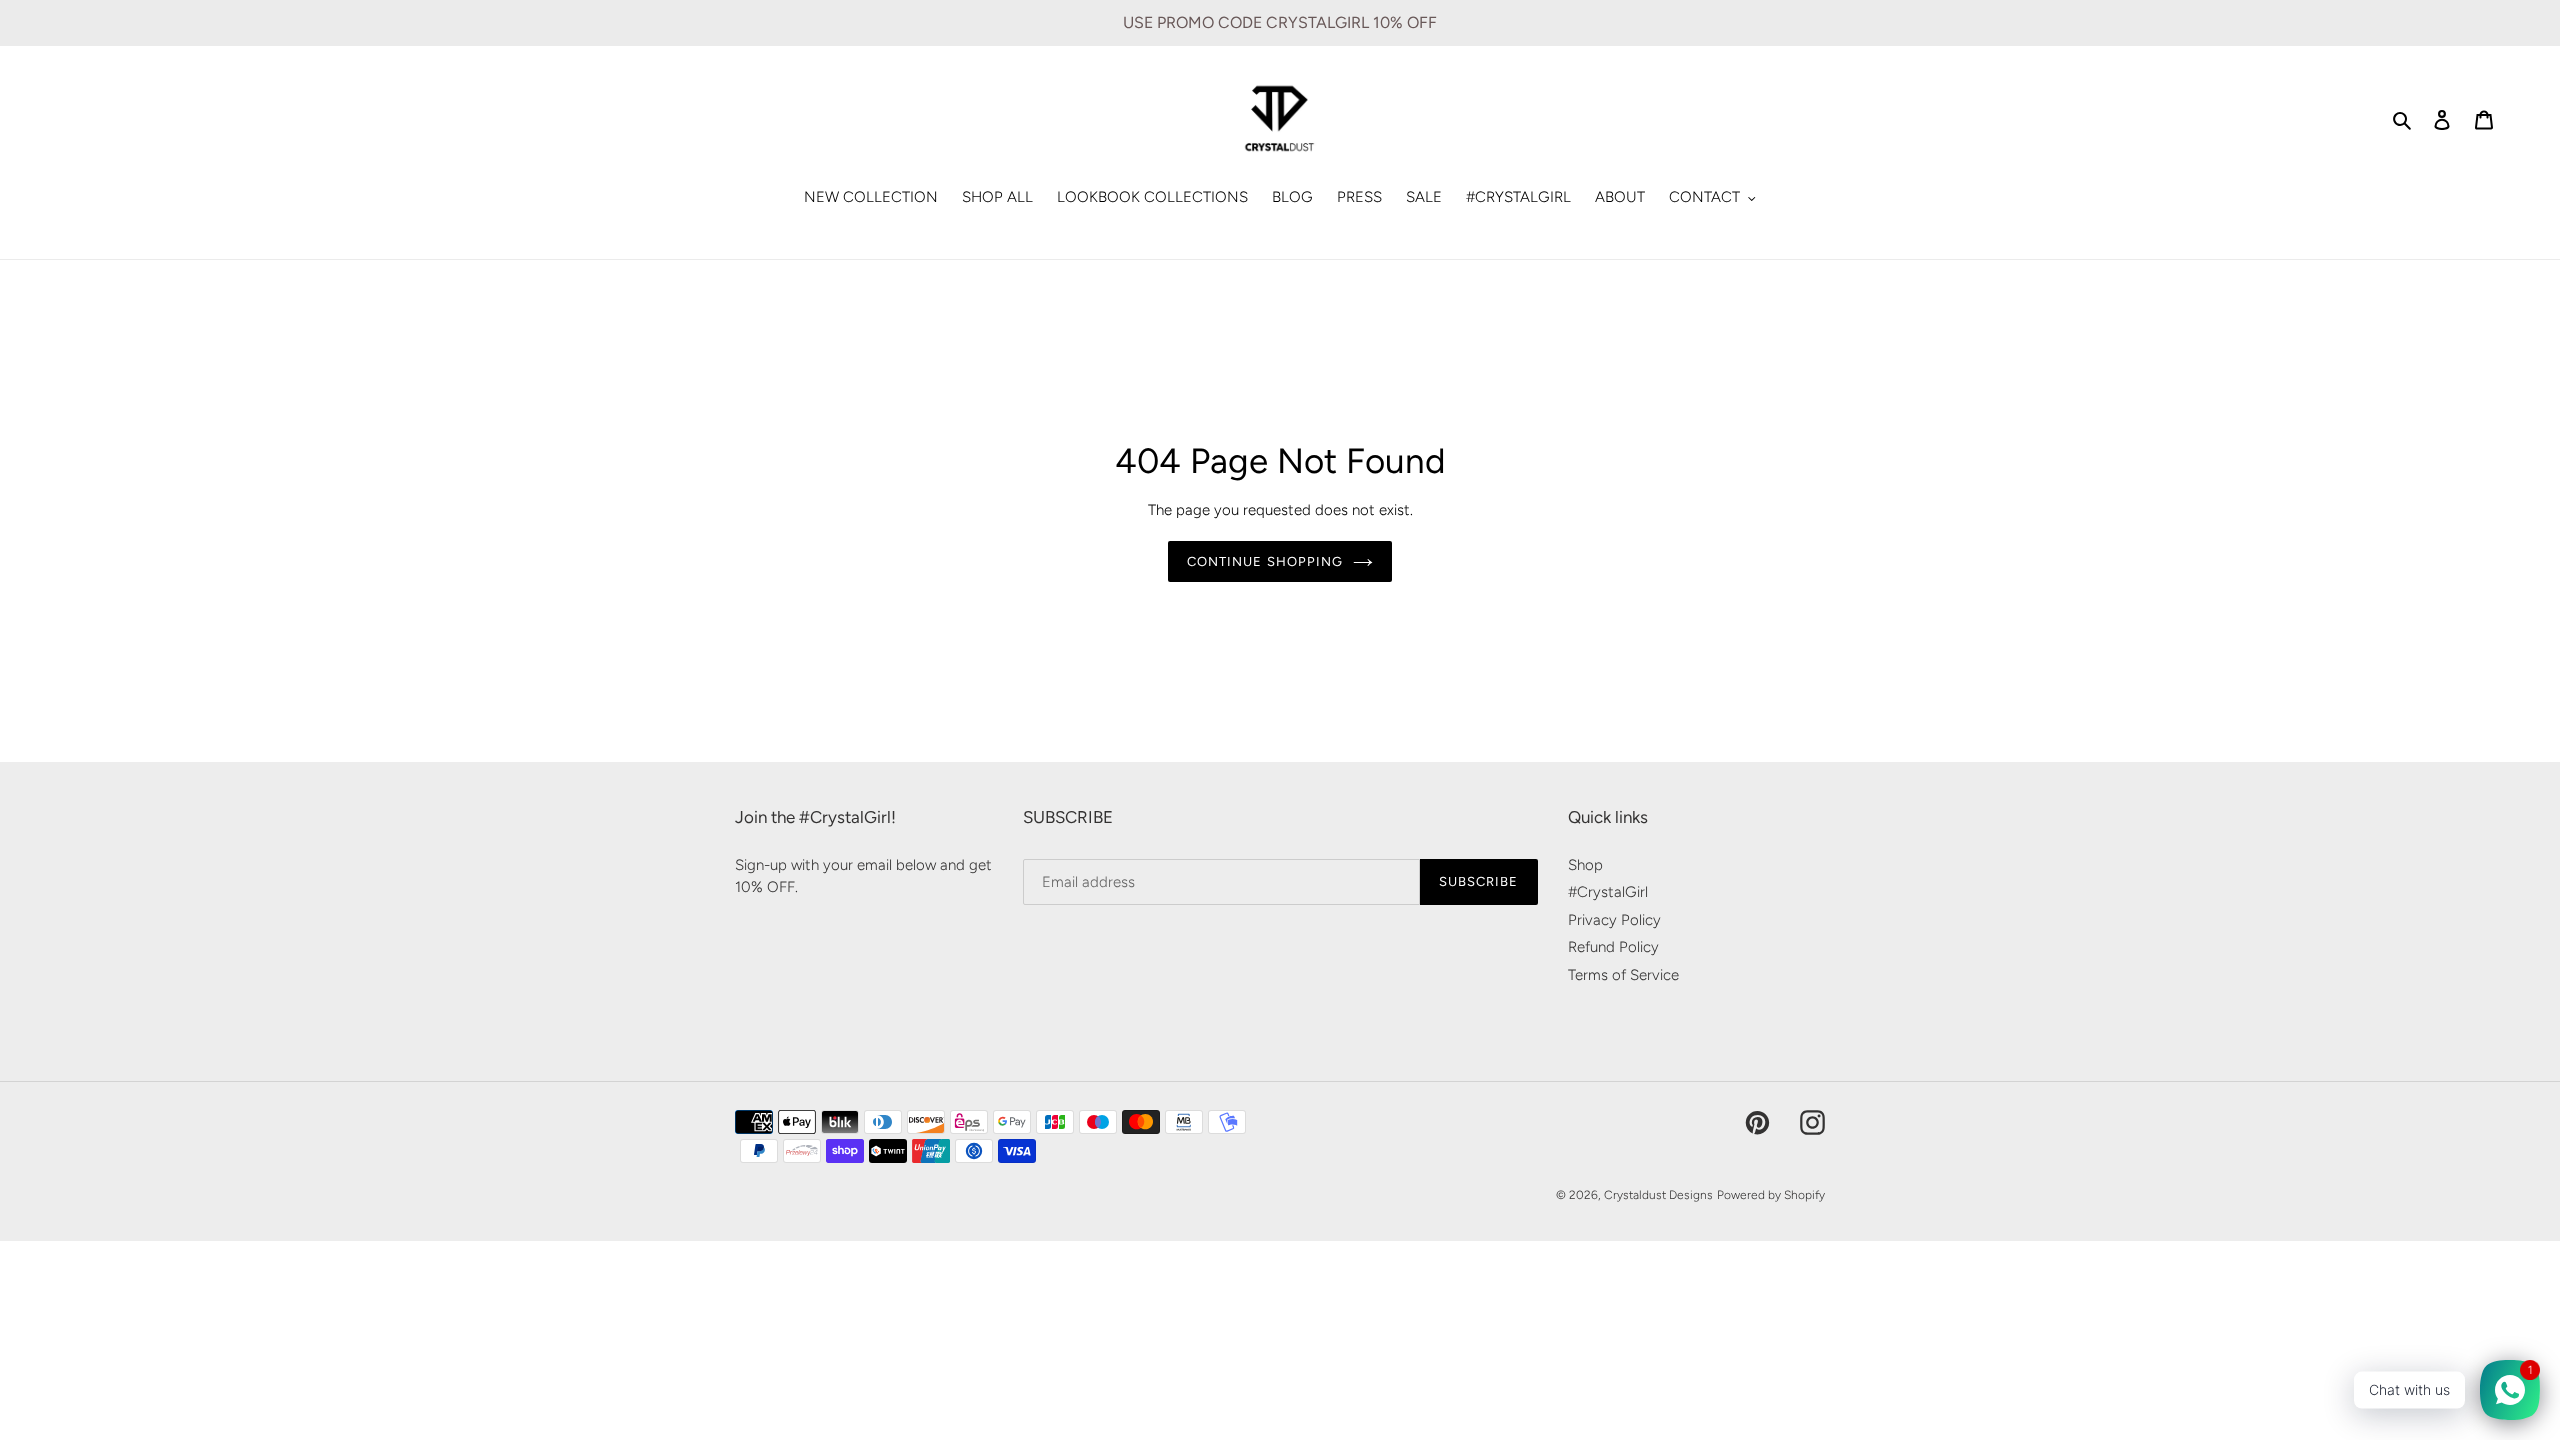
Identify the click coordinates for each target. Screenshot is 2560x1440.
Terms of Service (1623, 975)
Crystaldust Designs (1658, 1195)
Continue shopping (1265, 561)
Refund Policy (1613, 947)
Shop (1585, 865)
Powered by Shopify (1771, 1195)
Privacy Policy (1614, 920)
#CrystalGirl (1608, 892)
